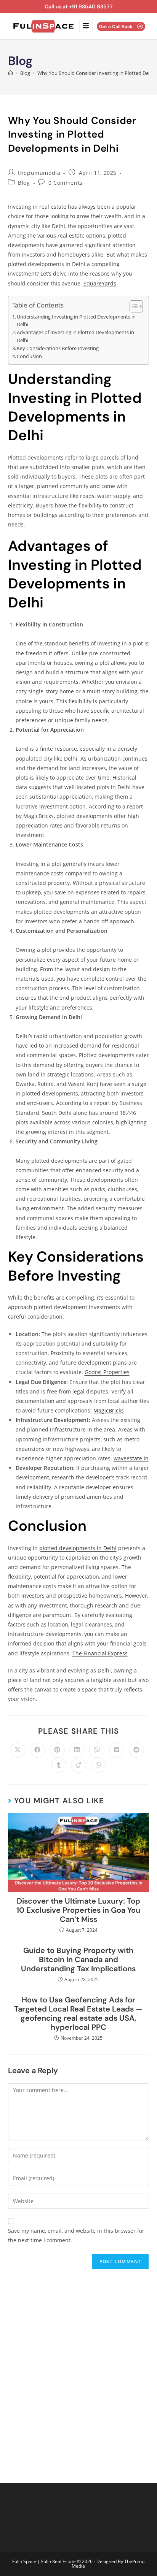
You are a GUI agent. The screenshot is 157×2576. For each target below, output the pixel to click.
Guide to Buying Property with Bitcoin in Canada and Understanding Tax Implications (78, 1959)
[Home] (10, 73)
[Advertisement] (78, 2371)
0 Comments (66, 183)
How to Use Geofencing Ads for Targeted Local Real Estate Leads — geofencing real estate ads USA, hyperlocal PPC (78, 2013)
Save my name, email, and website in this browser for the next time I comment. (76, 2235)
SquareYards (100, 283)
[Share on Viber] (97, 1750)
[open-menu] (86, 26)
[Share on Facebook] (37, 1750)
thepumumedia (39, 173)
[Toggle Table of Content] (132, 306)
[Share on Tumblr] (59, 1765)
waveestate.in (131, 1458)
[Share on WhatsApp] (98, 1765)
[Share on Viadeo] (78, 1765)
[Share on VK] (117, 1750)
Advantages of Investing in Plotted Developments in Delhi (75, 336)
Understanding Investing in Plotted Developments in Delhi (76, 321)
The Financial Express (100, 1653)
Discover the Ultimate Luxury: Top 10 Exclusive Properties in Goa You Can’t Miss (78, 1910)
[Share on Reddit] (136, 1750)
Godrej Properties (107, 1372)
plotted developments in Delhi (78, 1548)
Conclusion (29, 356)
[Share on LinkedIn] (77, 1750)
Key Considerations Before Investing (58, 348)
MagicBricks (109, 1410)
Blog (24, 183)
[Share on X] (18, 1750)
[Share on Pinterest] (57, 1750)
